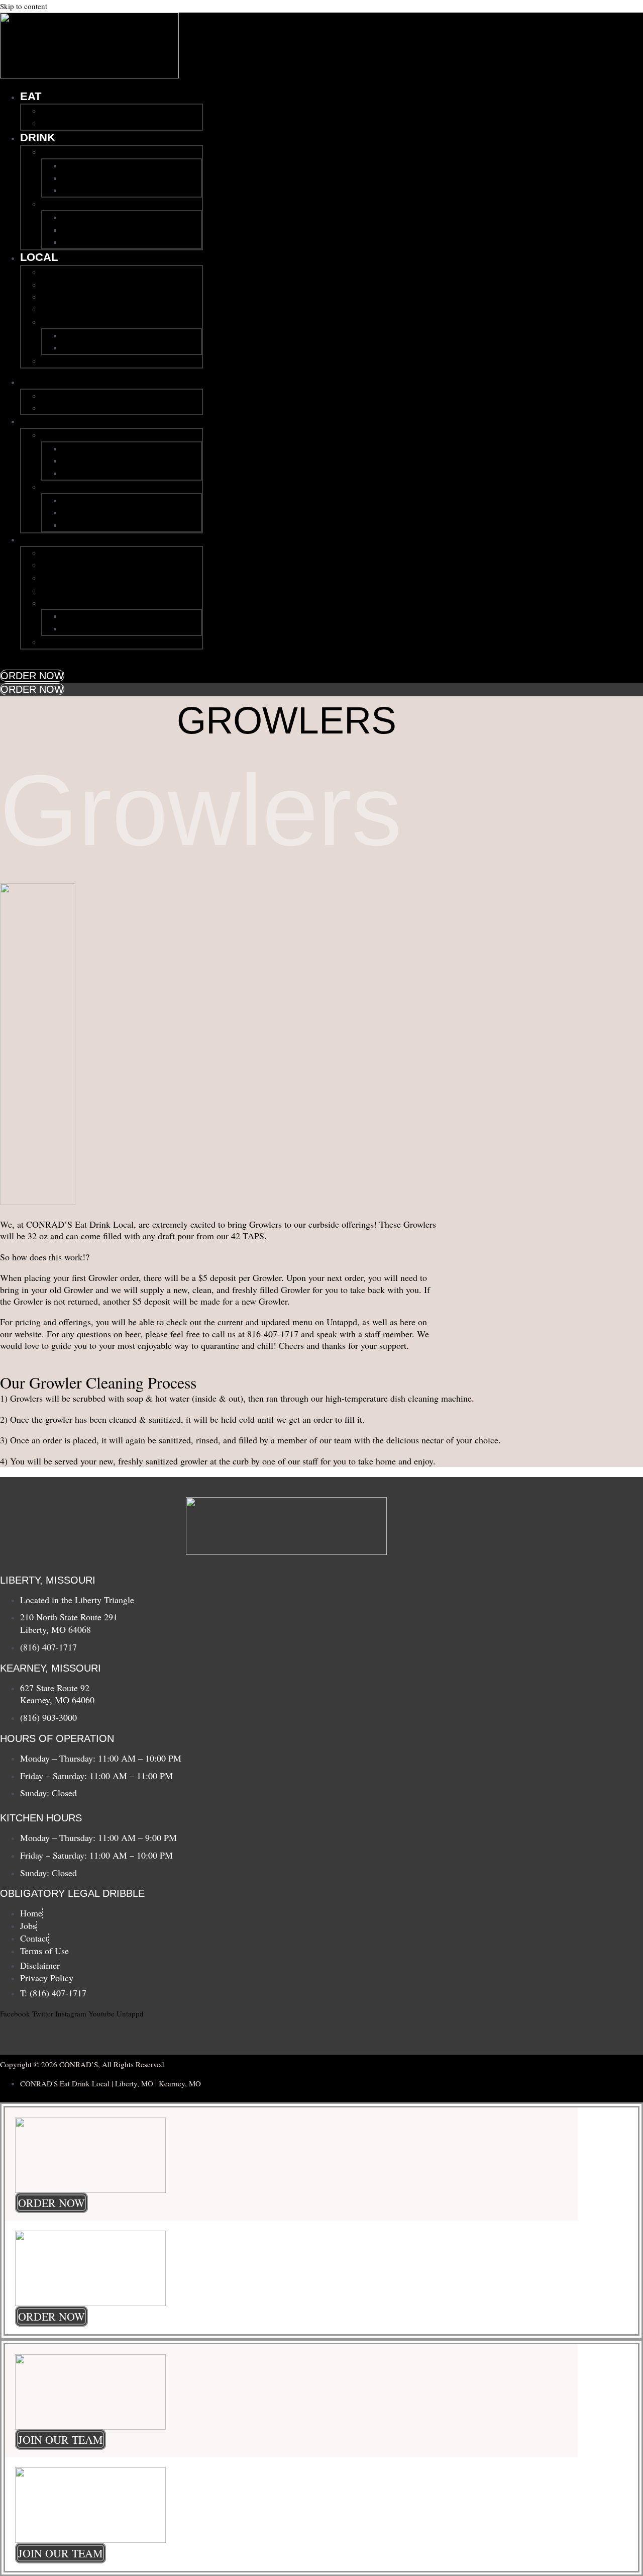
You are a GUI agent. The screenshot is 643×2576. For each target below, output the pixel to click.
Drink (38, 137)
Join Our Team (71, 322)
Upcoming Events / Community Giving (117, 285)
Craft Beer (83, 165)
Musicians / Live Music (86, 297)
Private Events (70, 272)
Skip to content (24, 6)
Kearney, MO (68, 204)
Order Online (67, 123)
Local (39, 257)
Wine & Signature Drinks (112, 178)
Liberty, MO (64, 152)
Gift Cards (62, 309)
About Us (60, 361)
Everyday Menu (73, 111)
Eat (31, 96)
